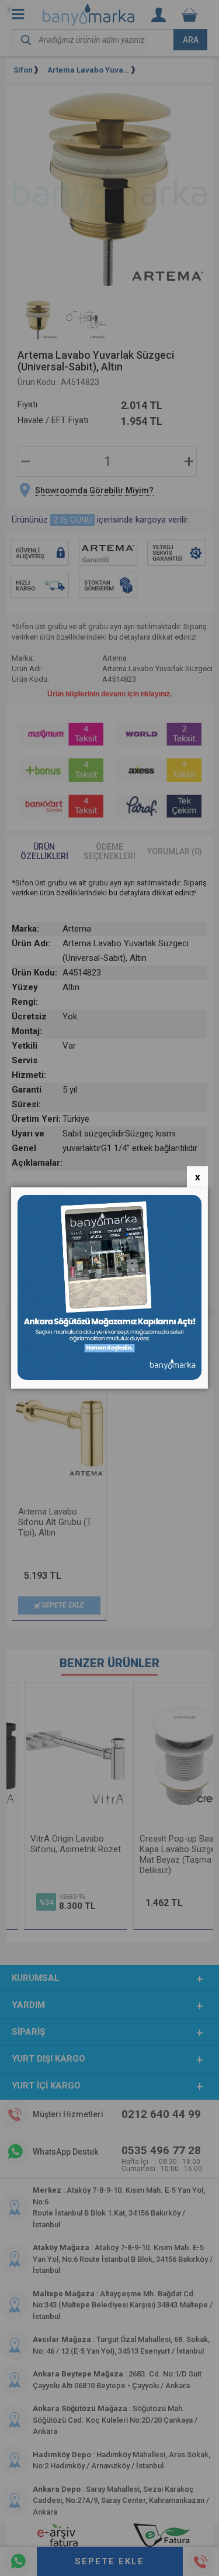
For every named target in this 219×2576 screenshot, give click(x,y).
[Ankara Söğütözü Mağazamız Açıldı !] (110, 1377)
